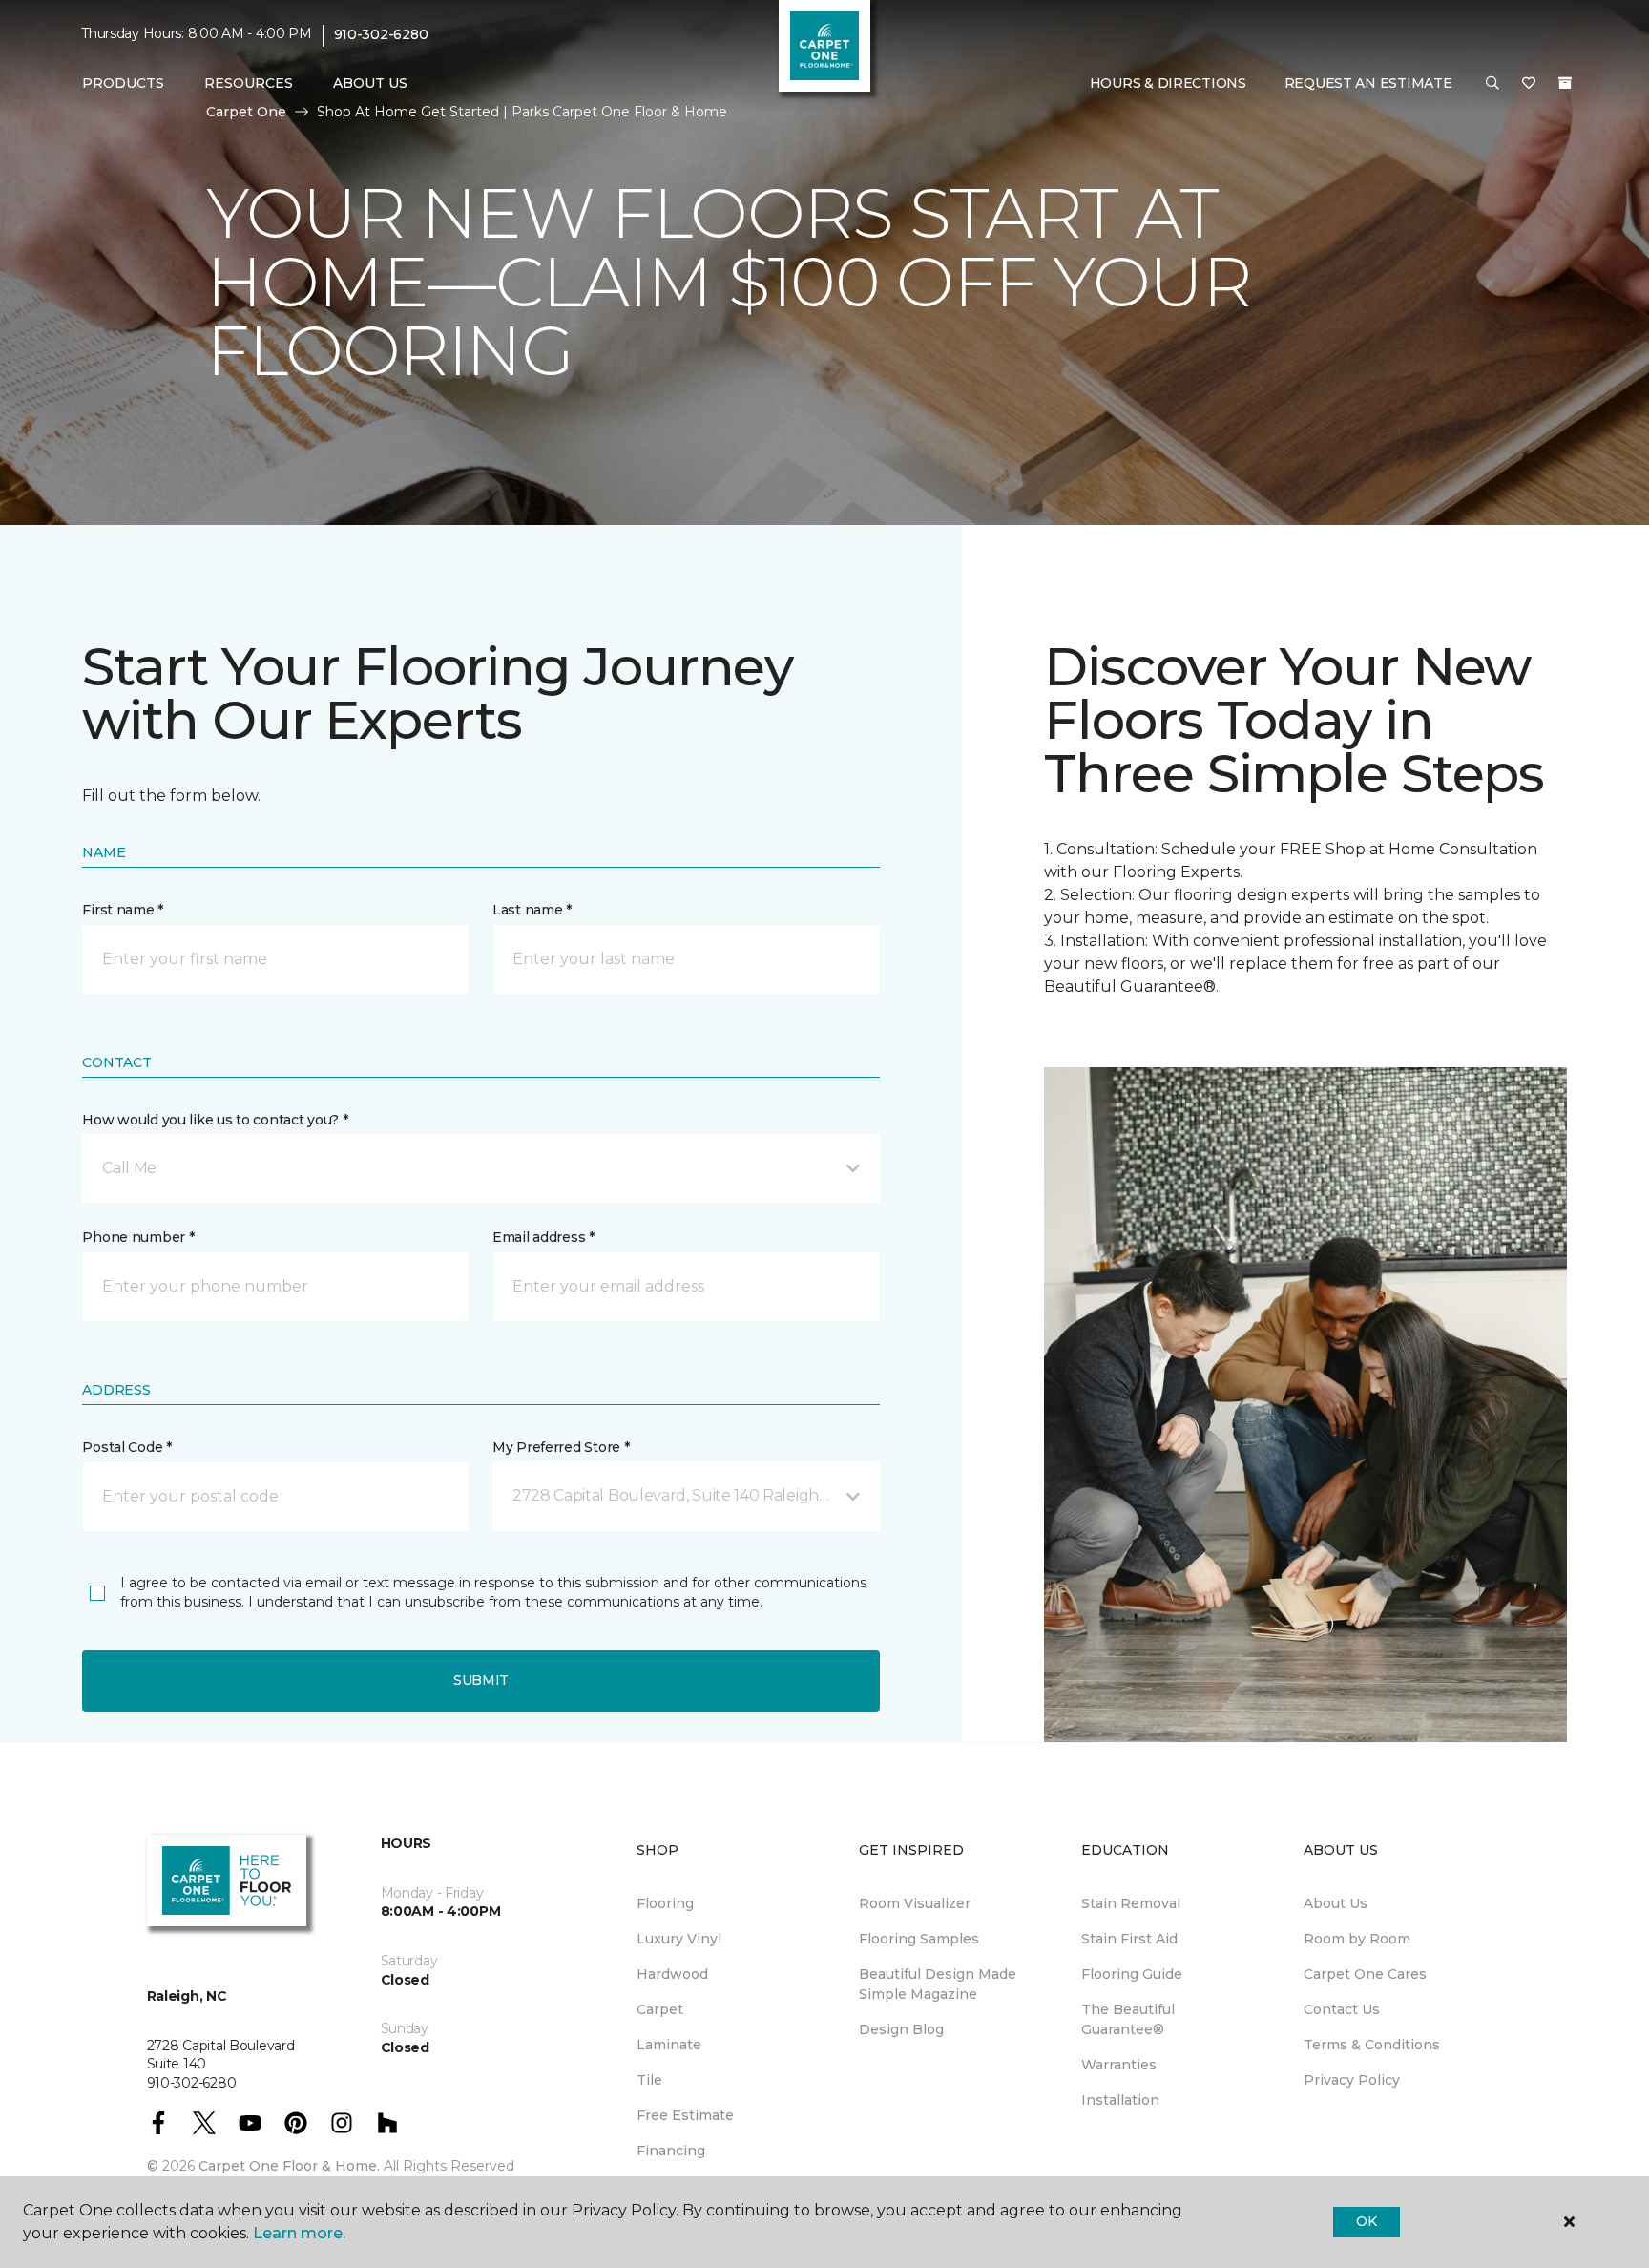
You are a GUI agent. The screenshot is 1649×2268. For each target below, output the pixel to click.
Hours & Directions (1168, 83)
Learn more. (299, 2233)
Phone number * (138, 1237)
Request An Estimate (1368, 83)
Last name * (532, 910)
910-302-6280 (381, 34)
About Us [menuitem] (1336, 1903)
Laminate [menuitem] (669, 2045)
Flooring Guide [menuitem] (1132, 1974)
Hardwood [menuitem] (672, 1974)
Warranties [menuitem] (1119, 2065)
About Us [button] (370, 83)
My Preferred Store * (561, 1447)
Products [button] (123, 83)
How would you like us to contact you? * (215, 1120)
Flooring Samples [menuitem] (919, 1939)
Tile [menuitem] (649, 2080)
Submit (481, 1680)
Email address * (543, 1237)
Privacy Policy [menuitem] (1352, 2080)
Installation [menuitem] (1120, 2100)
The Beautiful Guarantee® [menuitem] (1128, 2019)
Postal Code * (126, 1447)
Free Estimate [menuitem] (685, 2115)
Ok (1366, 2221)
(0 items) (1565, 83)
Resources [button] (249, 83)
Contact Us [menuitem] (1342, 2009)
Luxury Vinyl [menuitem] (679, 1939)
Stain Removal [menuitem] (1131, 1903)
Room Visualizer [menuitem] (915, 1903)
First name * (123, 910)
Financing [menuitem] (671, 2151)
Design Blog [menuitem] (901, 2029)
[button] (1492, 84)
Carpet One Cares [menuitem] (1365, 1974)
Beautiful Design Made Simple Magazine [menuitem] (938, 1984)
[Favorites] (1529, 84)
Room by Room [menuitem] (1357, 1939)
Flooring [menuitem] (665, 1903)
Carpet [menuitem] (660, 2009)
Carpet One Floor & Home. (289, 2166)
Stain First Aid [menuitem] (1129, 1939)
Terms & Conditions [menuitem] (1372, 2045)
